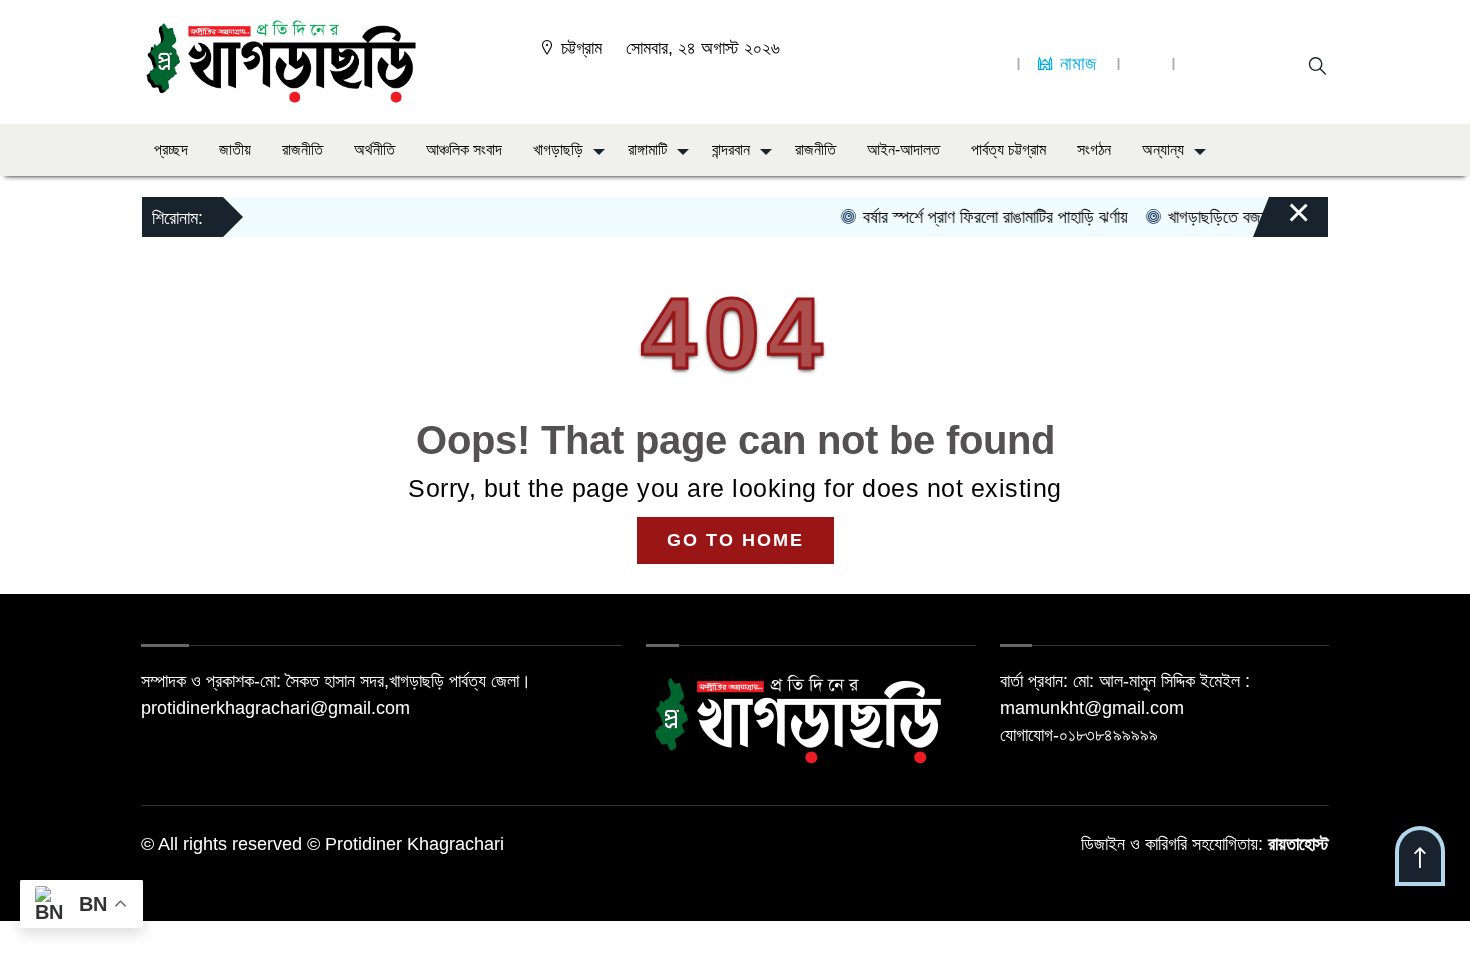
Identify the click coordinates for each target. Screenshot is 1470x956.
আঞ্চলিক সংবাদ (464, 149)
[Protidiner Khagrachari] (280, 61)
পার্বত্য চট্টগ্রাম (1008, 149)
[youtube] (1201, 63)
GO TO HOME (735, 540)
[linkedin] (1146, 63)
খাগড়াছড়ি (558, 149)
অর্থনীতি (374, 149)
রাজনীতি (302, 149)
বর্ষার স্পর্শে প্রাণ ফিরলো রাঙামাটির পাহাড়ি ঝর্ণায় (981, 217)
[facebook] (991, 63)
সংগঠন (1094, 149)
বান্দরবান (731, 149)
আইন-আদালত (903, 149)
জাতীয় (235, 149)
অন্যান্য (1163, 149)
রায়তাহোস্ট (1298, 844)
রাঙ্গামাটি (647, 149)
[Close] (1281, 222)
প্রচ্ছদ (171, 149)
